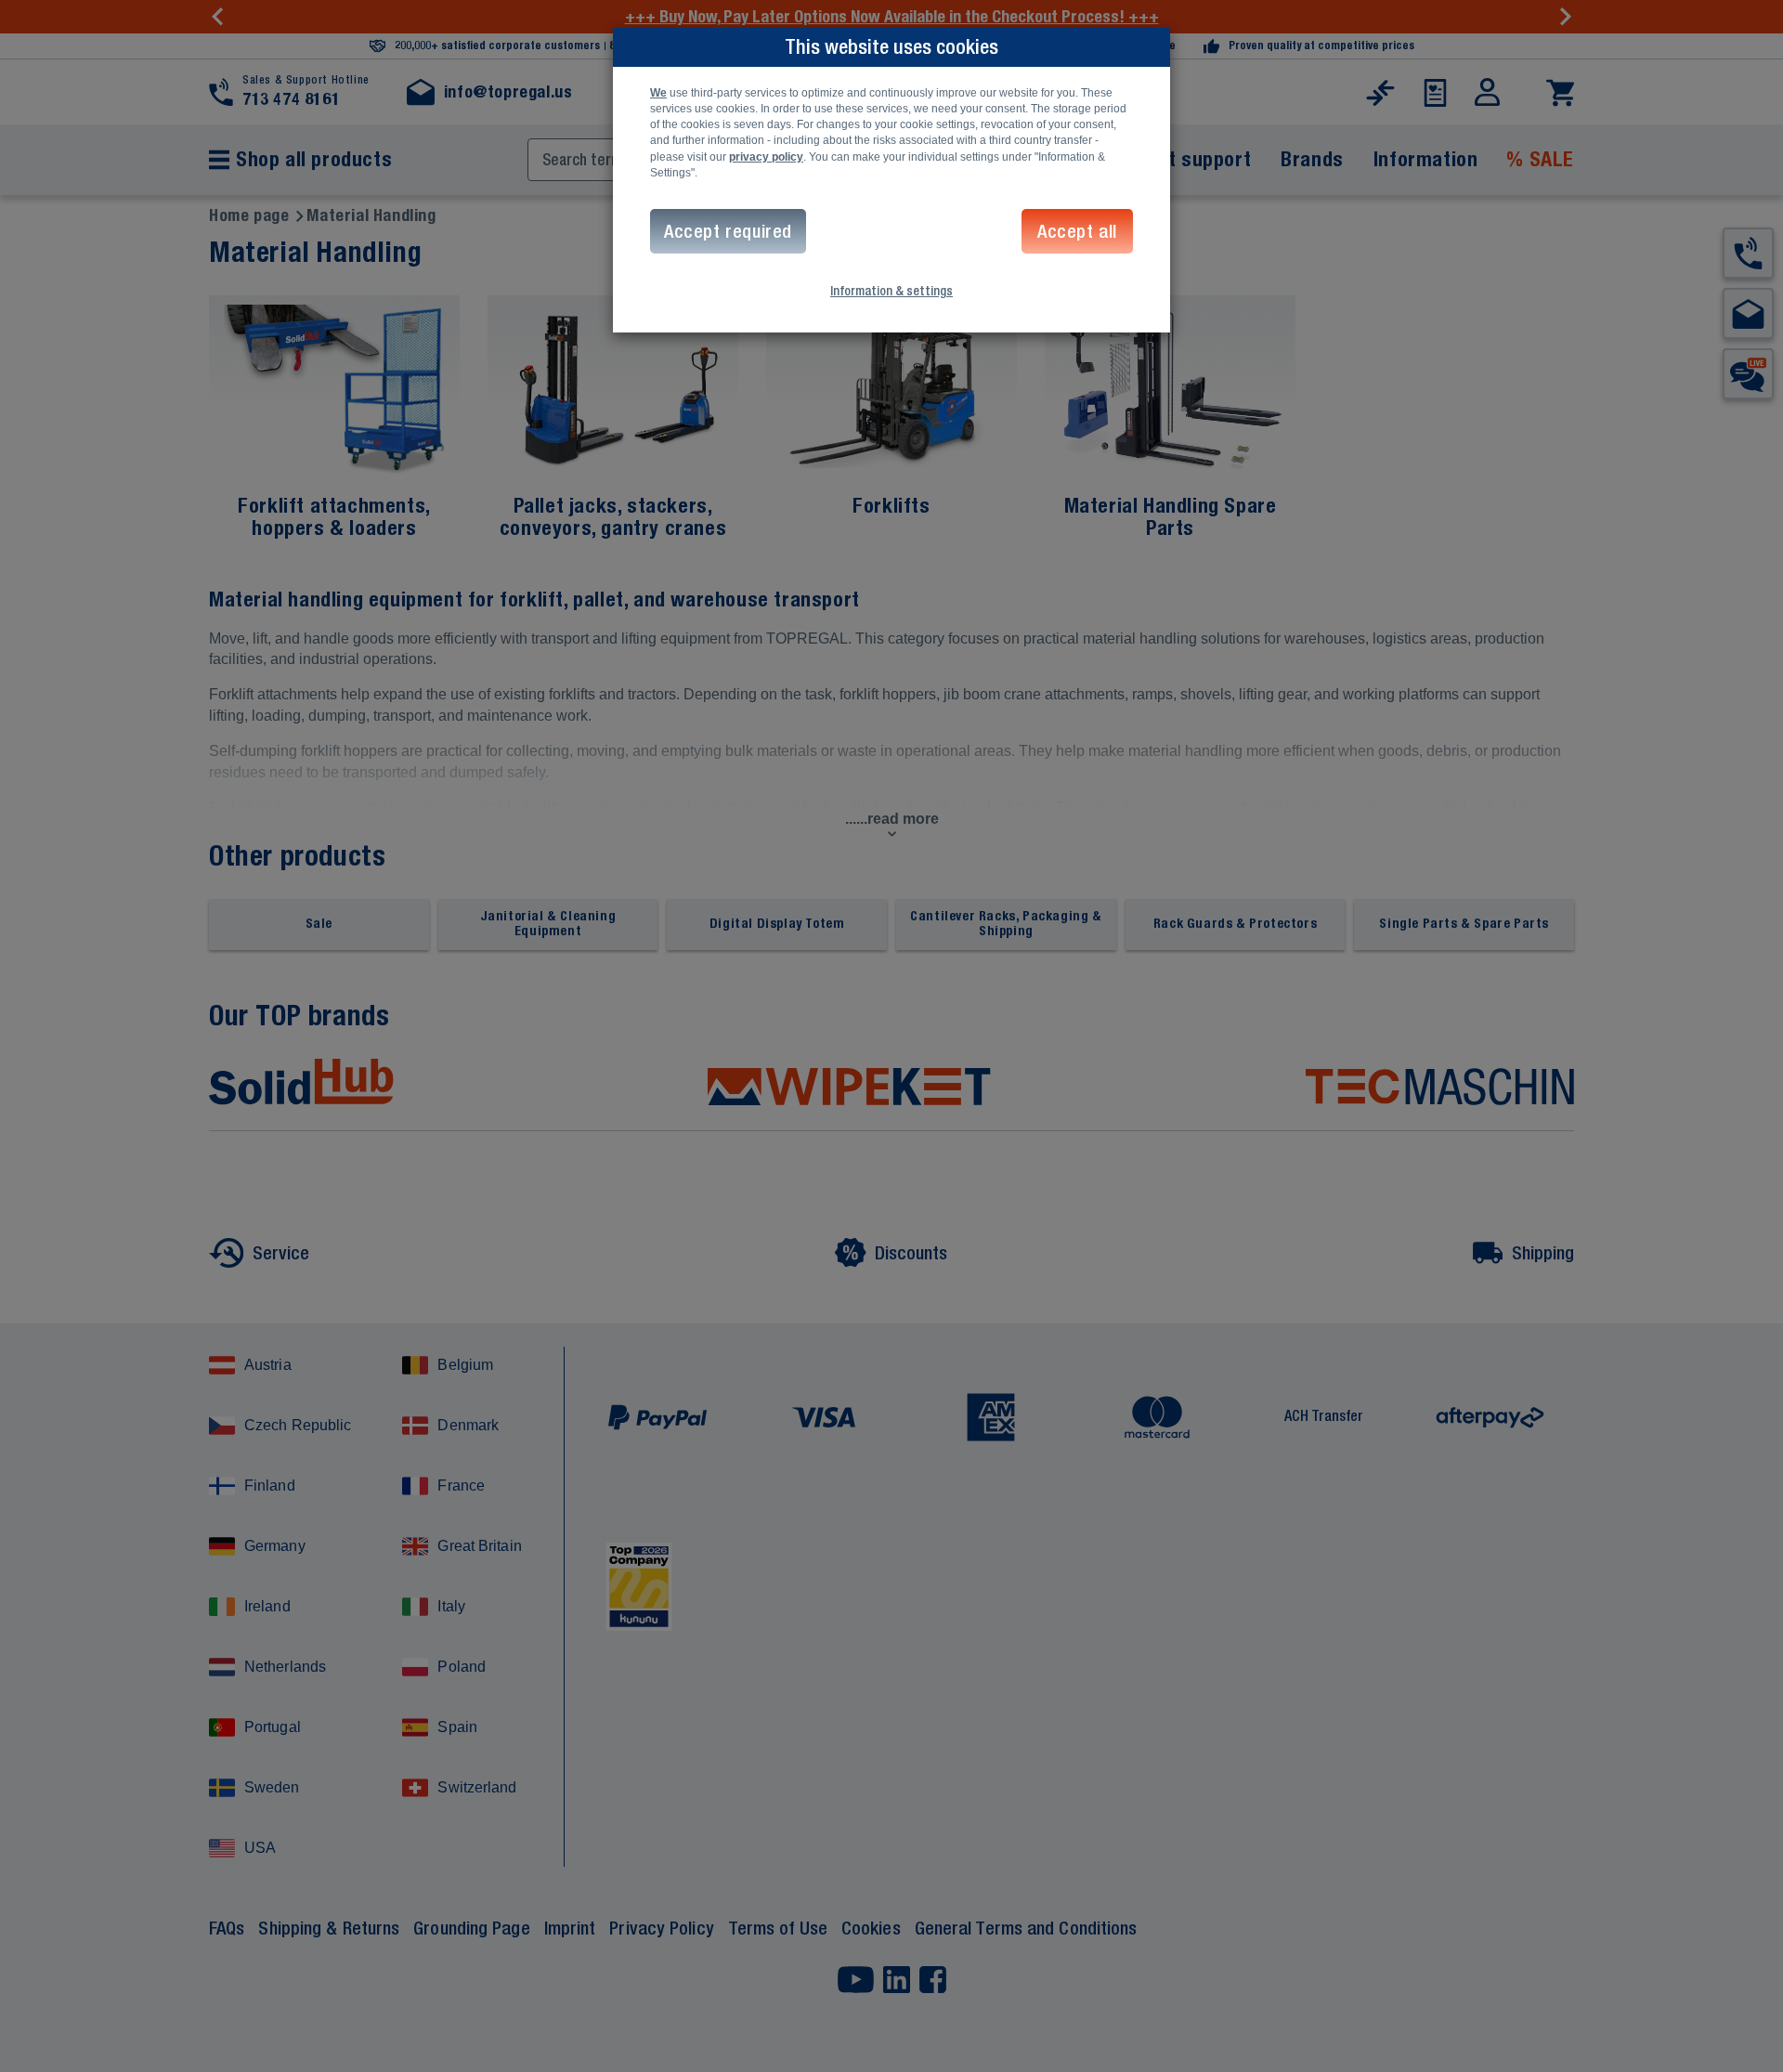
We (658, 93)
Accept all (1077, 231)
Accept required (728, 231)
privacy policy (766, 157)
